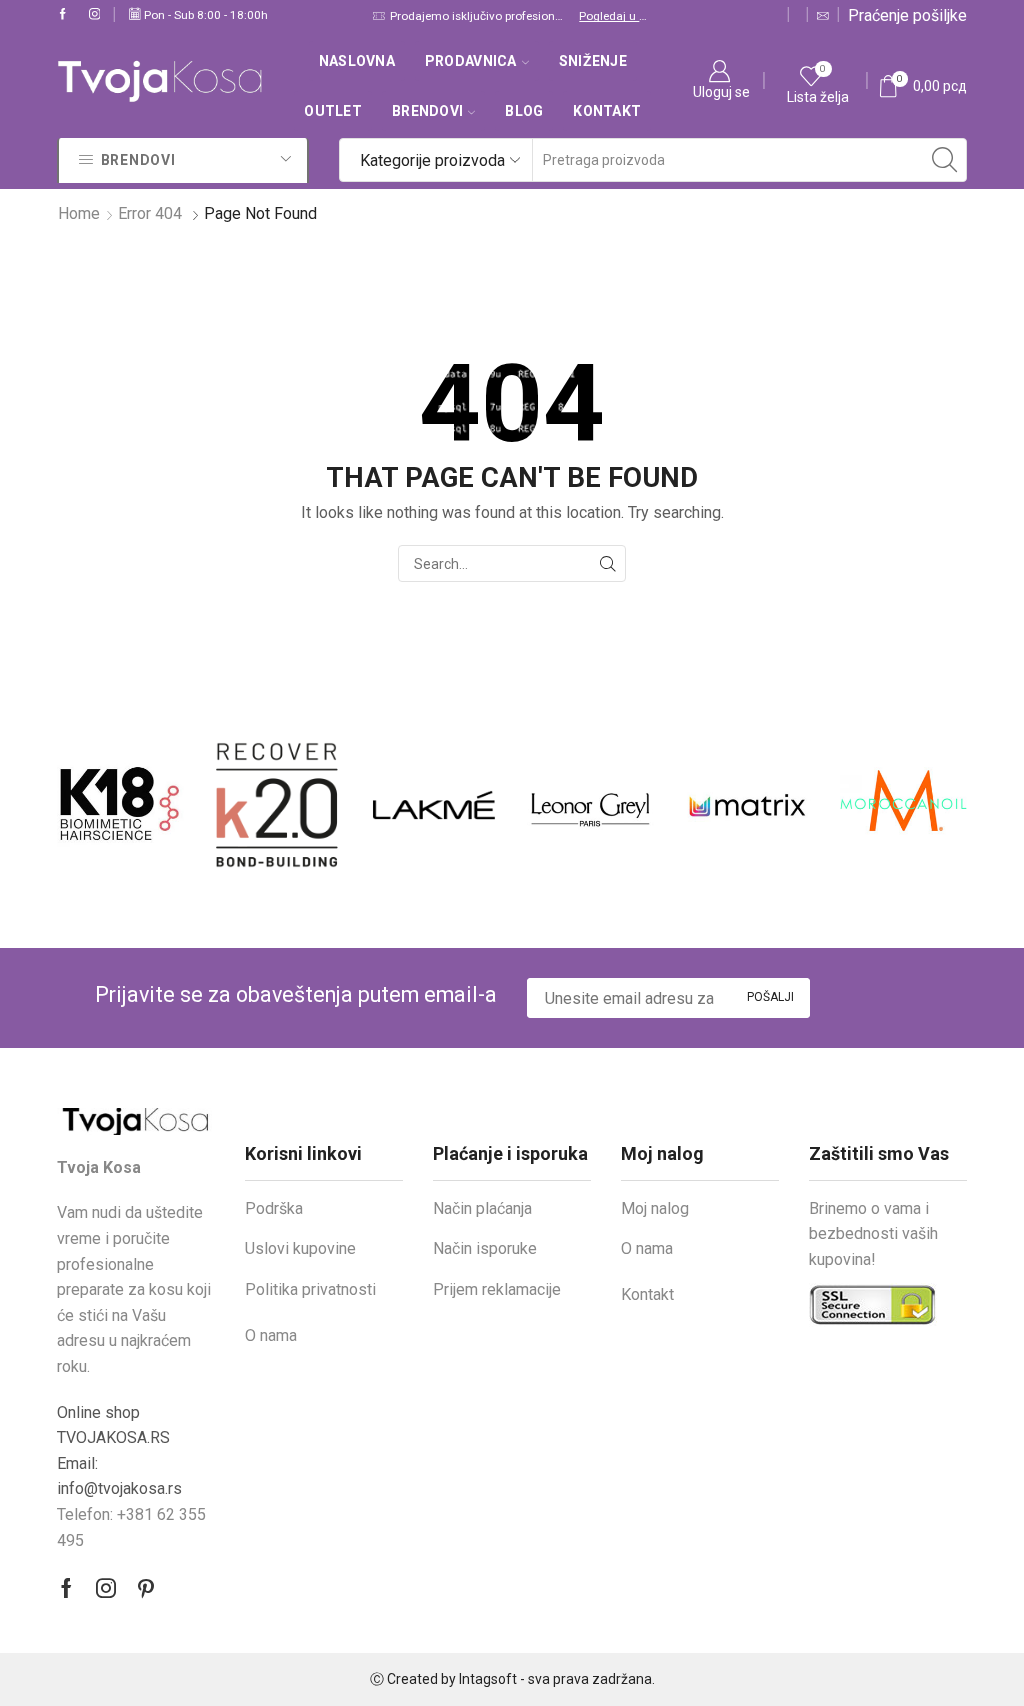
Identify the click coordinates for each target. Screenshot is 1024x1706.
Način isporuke (485, 1248)
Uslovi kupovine (300, 1248)
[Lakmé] (325, 805)
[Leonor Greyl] (481, 805)
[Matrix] (638, 805)
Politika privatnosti (310, 1289)
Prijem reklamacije (497, 1289)
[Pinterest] (146, 1588)
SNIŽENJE (593, 61)
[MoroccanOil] (795, 805)
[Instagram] (95, 15)
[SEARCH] (607, 563)
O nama (271, 1335)
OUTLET (333, 111)
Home (79, 213)
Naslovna (357, 61)
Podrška (274, 1208)
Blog (524, 111)
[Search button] (945, 160)
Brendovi (427, 111)
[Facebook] (63, 15)
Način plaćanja (482, 1208)
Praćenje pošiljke (907, 15)
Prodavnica (471, 61)
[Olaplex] (951, 805)
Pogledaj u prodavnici (614, 16)
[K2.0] (168, 805)
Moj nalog (655, 1208)
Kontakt (607, 111)
